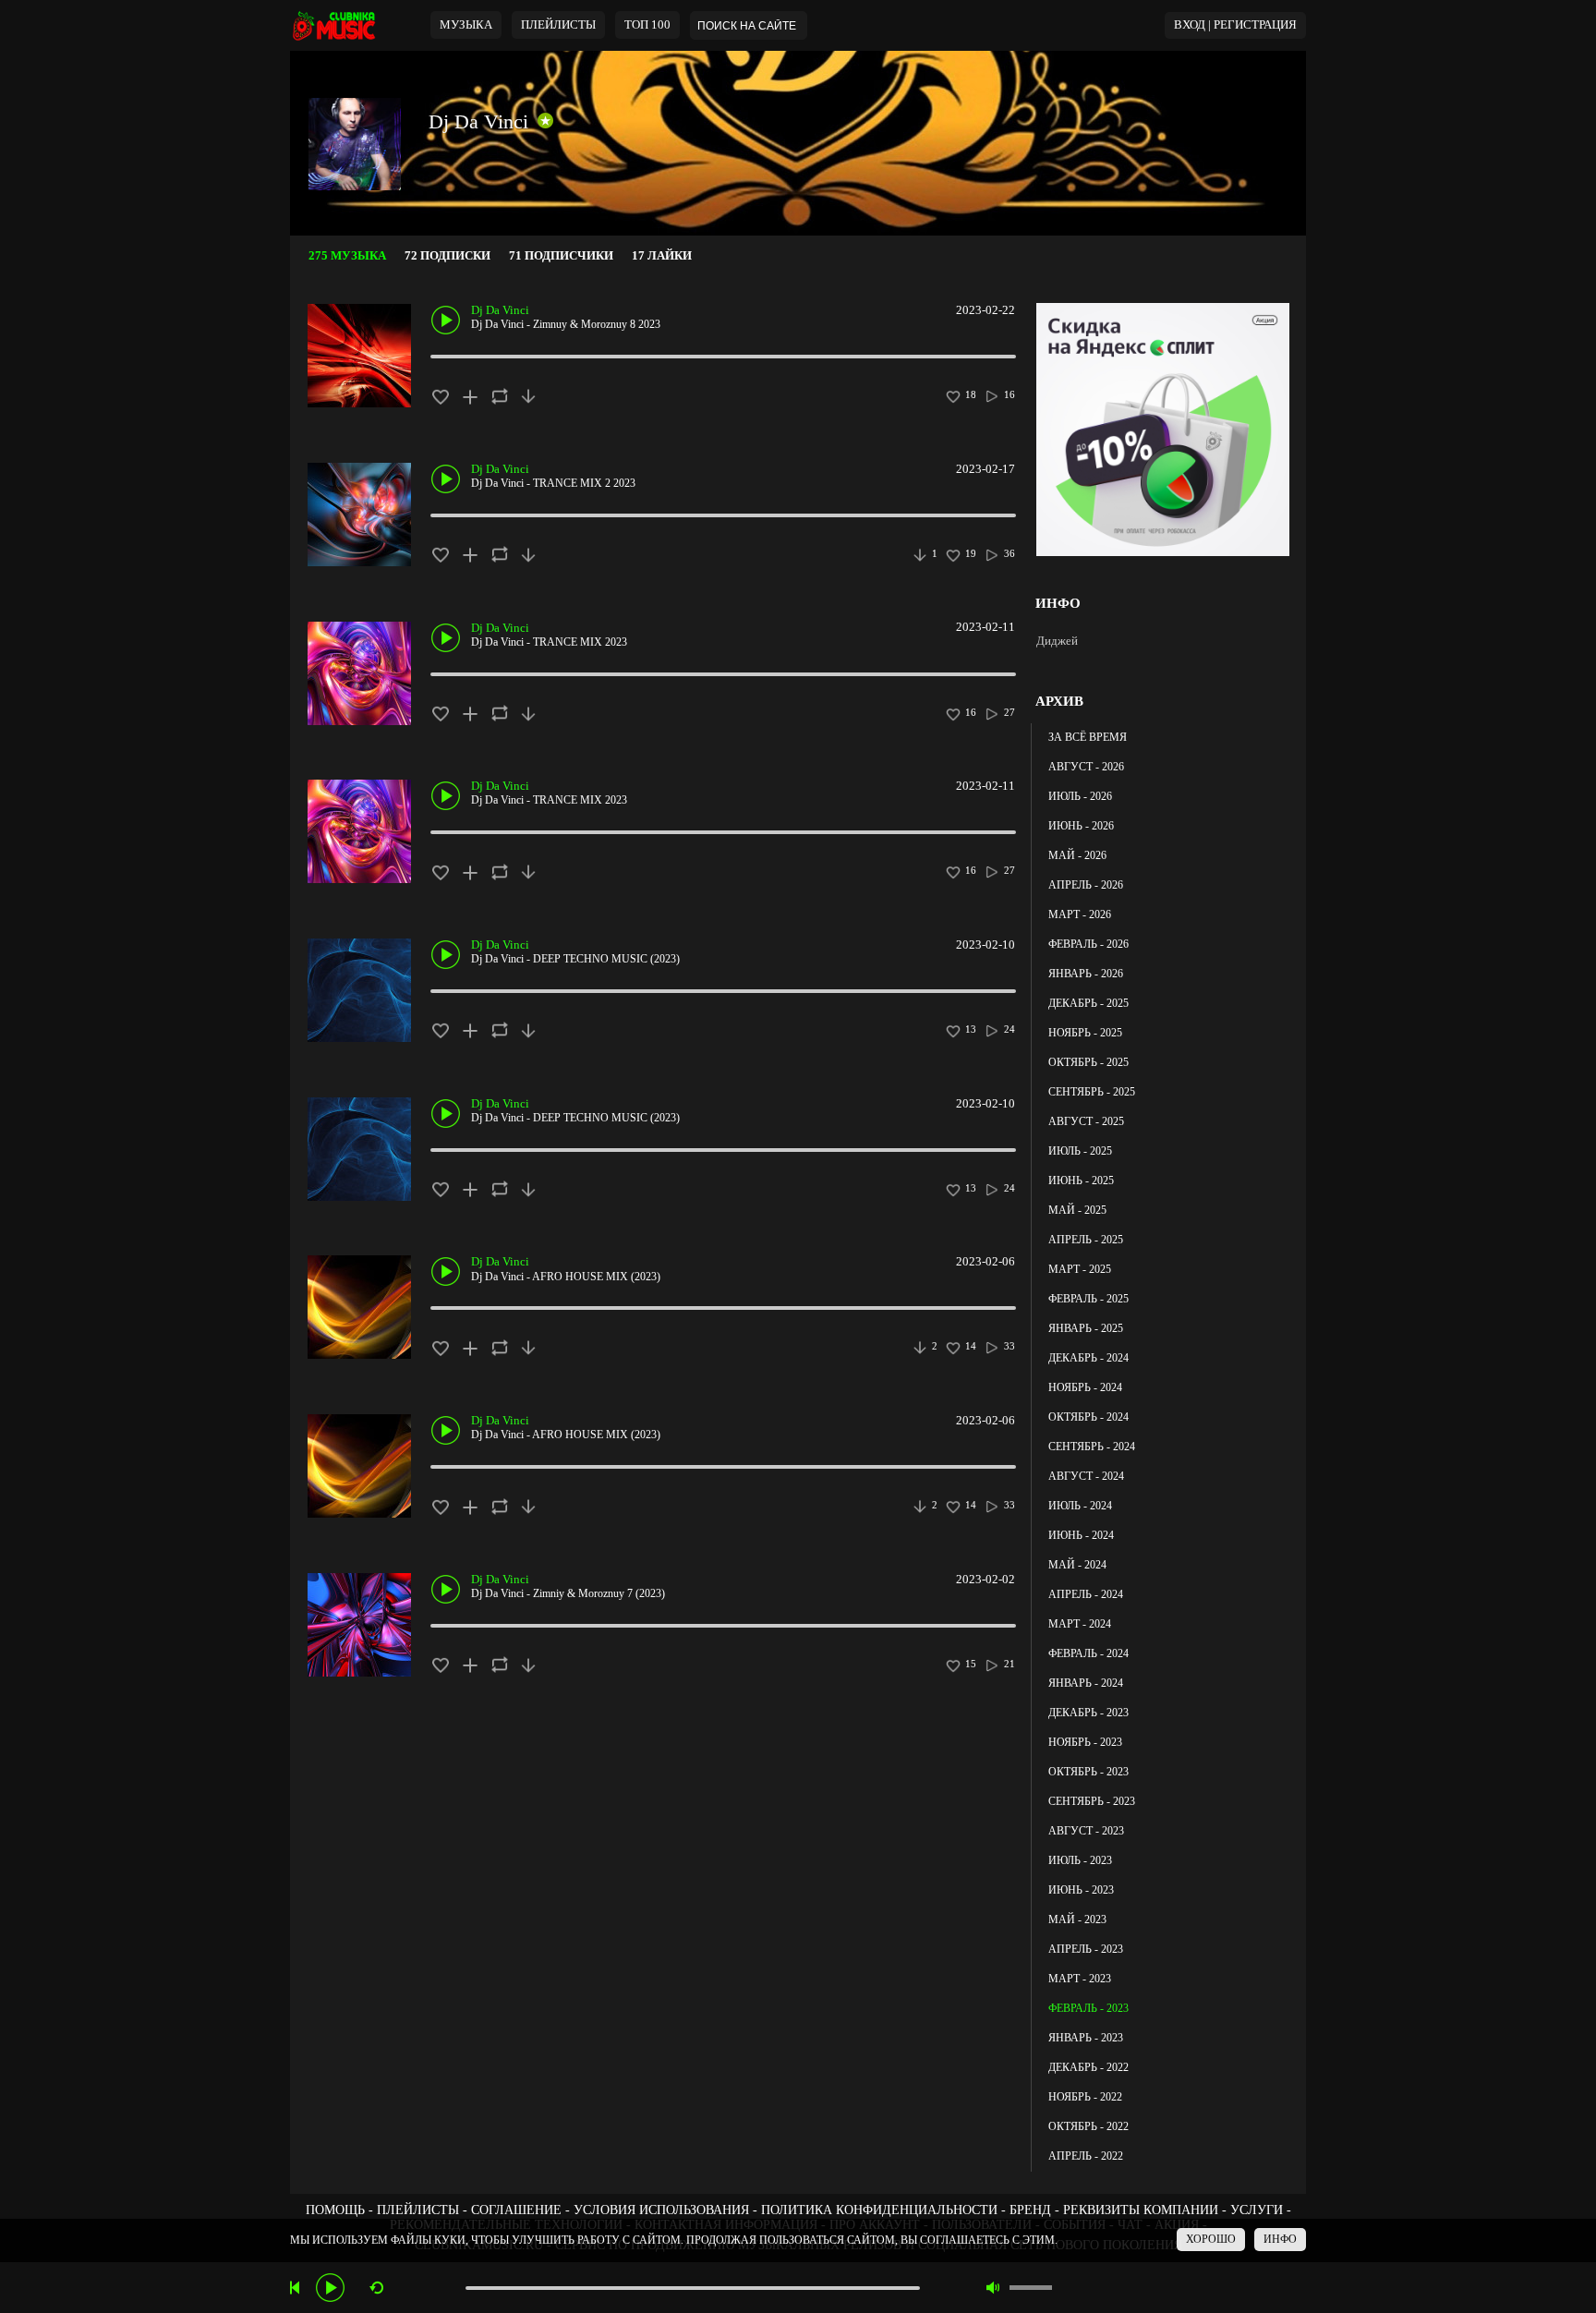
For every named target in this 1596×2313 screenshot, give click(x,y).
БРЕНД (1030, 2210)
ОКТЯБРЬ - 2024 (1088, 1417)
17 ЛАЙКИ (662, 256)
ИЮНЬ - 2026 (1081, 826)
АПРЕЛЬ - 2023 (1086, 1949)
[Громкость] (1031, 2288)
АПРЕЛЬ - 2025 (1086, 1240)
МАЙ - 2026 (1077, 855)
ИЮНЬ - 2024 (1081, 1535)
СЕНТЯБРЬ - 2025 (1092, 1092)
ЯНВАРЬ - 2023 (1086, 2038)
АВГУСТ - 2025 (1086, 1121)
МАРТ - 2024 (1080, 1624)
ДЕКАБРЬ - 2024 (1088, 1358)
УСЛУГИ (1257, 2210)
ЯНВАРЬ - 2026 (1086, 974)
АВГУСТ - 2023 (1086, 1831)
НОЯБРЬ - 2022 (1085, 2097)
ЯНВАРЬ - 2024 (1086, 1683)
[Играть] (330, 2288)
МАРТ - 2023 (1080, 1979)
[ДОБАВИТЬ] (470, 396)
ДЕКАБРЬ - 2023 (1088, 1713)
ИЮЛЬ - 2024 (1080, 1506)
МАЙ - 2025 (1077, 1210)
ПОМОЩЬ (335, 2210)
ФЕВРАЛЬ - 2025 (1088, 1299)
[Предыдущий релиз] (297, 2288)
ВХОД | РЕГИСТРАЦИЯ (1235, 25)
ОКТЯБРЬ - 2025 (1088, 1062)
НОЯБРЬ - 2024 (1085, 1387)
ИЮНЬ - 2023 (1081, 1890)
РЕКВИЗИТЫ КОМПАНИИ (1141, 2210)
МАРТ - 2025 (1080, 1269)
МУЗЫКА (466, 25)
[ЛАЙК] (440, 396)
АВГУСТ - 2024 (1086, 1476)
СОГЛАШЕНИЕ (516, 2210)
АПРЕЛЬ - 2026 (1086, 885)
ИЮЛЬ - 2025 (1080, 1151)
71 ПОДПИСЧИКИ (561, 256)
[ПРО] (545, 121)
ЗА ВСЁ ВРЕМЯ (1088, 737)
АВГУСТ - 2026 (1086, 767)
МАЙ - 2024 (1077, 1565)
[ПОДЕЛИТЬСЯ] (499, 396)
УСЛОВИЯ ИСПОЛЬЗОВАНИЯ (661, 2210)
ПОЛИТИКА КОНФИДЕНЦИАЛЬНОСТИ (879, 2210)
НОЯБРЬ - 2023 (1085, 1742)
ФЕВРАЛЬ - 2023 (1088, 2008)
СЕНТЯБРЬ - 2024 (1092, 1447)
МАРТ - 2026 (1080, 914)
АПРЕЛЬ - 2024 (1086, 1594)
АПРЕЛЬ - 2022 (1086, 2156)
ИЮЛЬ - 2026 (1080, 796)
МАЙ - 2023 (1077, 1919)
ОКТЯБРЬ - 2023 (1088, 1772)
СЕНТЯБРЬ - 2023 (1092, 1801)
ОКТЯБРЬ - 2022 (1088, 2126)
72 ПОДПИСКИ (447, 256)
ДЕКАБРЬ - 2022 (1088, 2067)
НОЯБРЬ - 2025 (1085, 1033)
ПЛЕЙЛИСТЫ (418, 2210)
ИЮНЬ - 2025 (1081, 1181)
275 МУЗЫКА (347, 256)
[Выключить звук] (993, 2288)
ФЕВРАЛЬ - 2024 (1088, 1653)
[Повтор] (376, 2288)
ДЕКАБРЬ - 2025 (1088, 1003)
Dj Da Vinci (478, 121)
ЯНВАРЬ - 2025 (1086, 1328)
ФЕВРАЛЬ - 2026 (1088, 944)
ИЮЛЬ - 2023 (1080, 1860)
